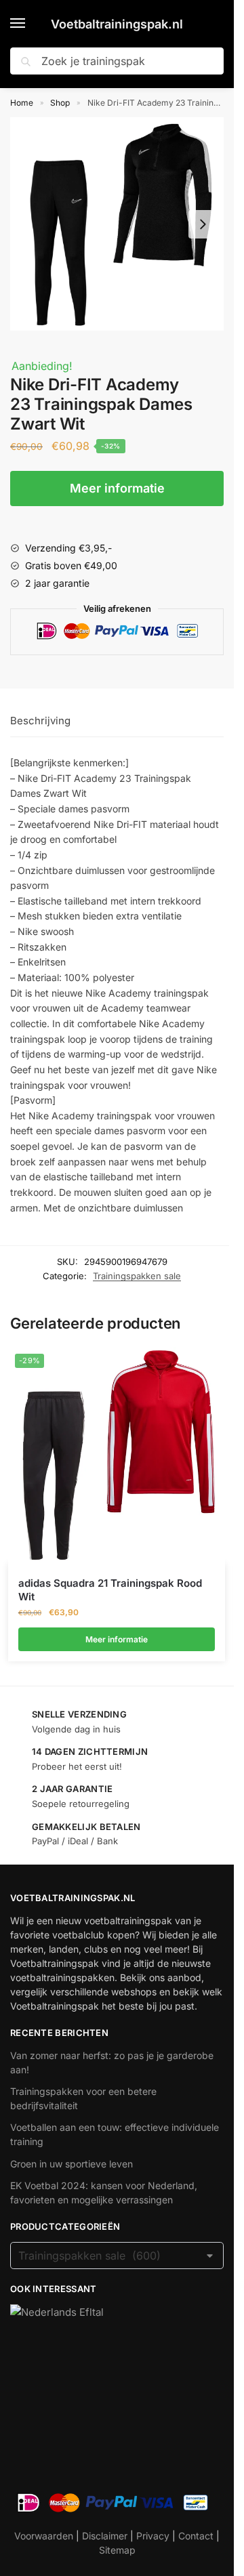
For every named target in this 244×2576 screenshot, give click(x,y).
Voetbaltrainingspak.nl (117, 24)
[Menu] (30, 24)
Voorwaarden (44, 2536)
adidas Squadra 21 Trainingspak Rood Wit (110, 1590)
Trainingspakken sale (137, 1276)
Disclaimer (105, 2536)
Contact (196, 2536)
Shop (60, 103)
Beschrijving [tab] (40, 721)
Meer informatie (117, 488)
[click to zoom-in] (117, 224)
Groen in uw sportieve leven (72, 2164)
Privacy (153, 2536)
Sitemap (117, 2550)
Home (22, 103)
